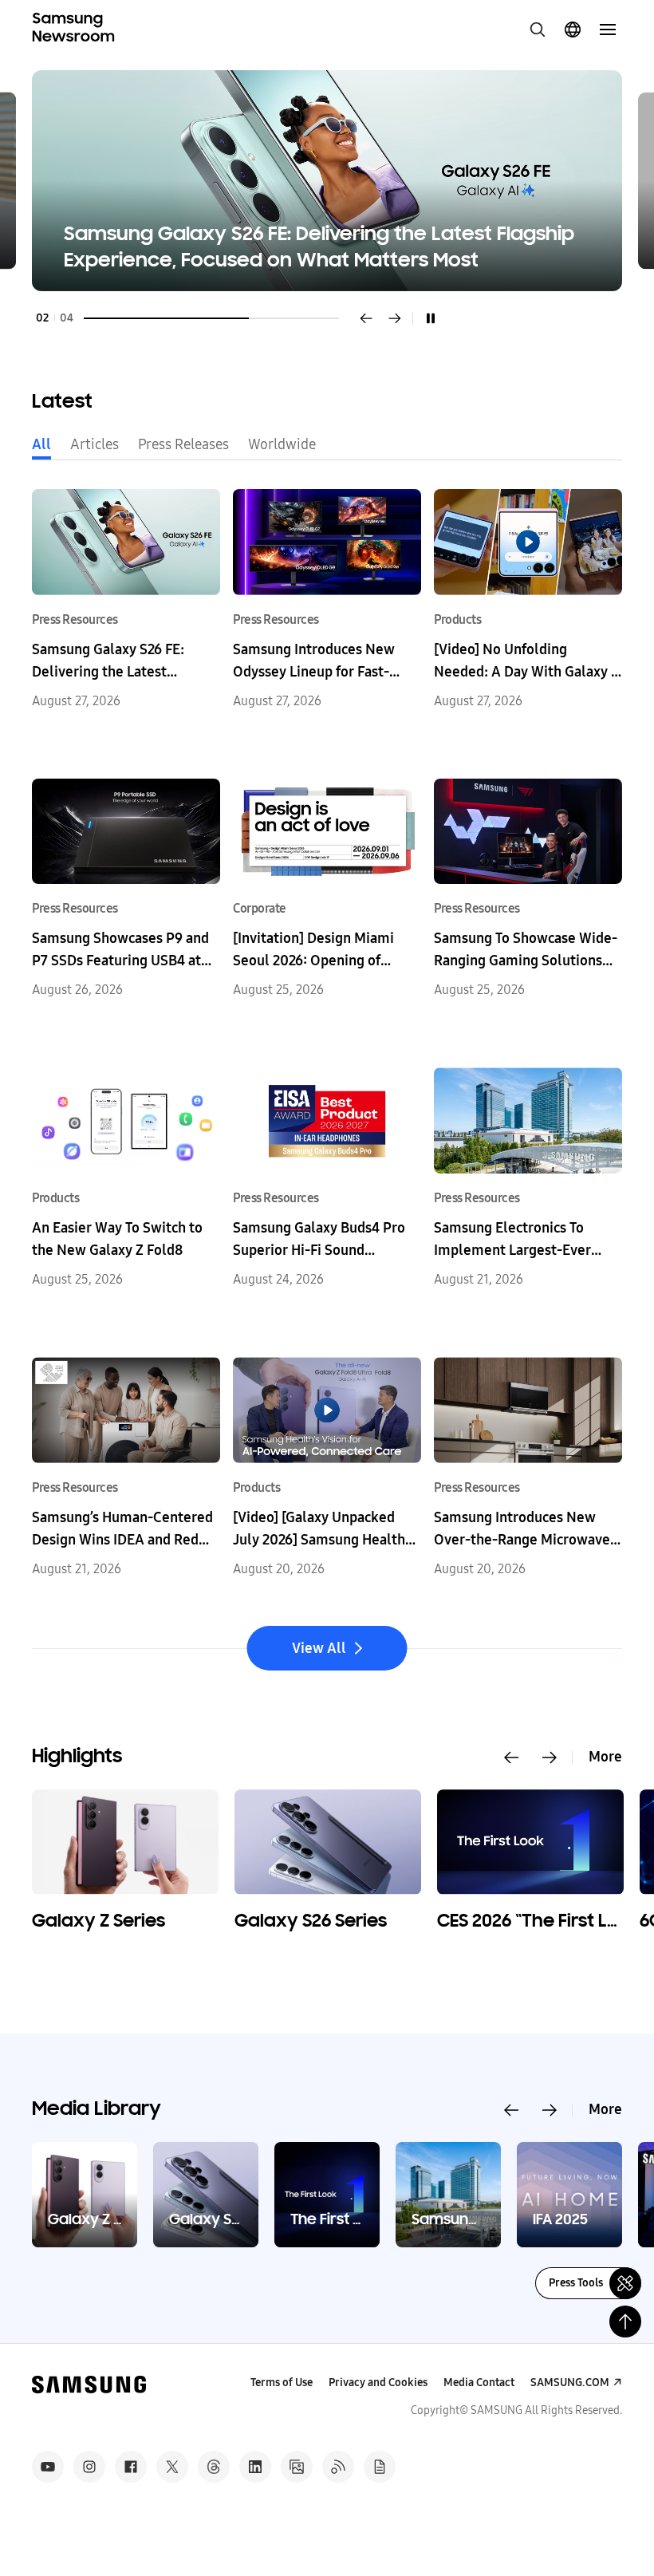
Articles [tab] (95, 444)
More (605, 1757)
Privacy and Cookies (378, 2383)
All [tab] (41, 444)
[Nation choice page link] (573, 30)
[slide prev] (511, 1757)
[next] (395, 318)
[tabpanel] (327, 181)
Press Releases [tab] (183, 444)
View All (319, 1648)
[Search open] (538, 30)
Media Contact (479, 2383)
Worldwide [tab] (282, 444)
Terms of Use (282, 2383)
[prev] (366, 318)
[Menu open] (608, 30)
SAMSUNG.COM (570, 2383)
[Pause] (431, 318)
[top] (625, 2322)
